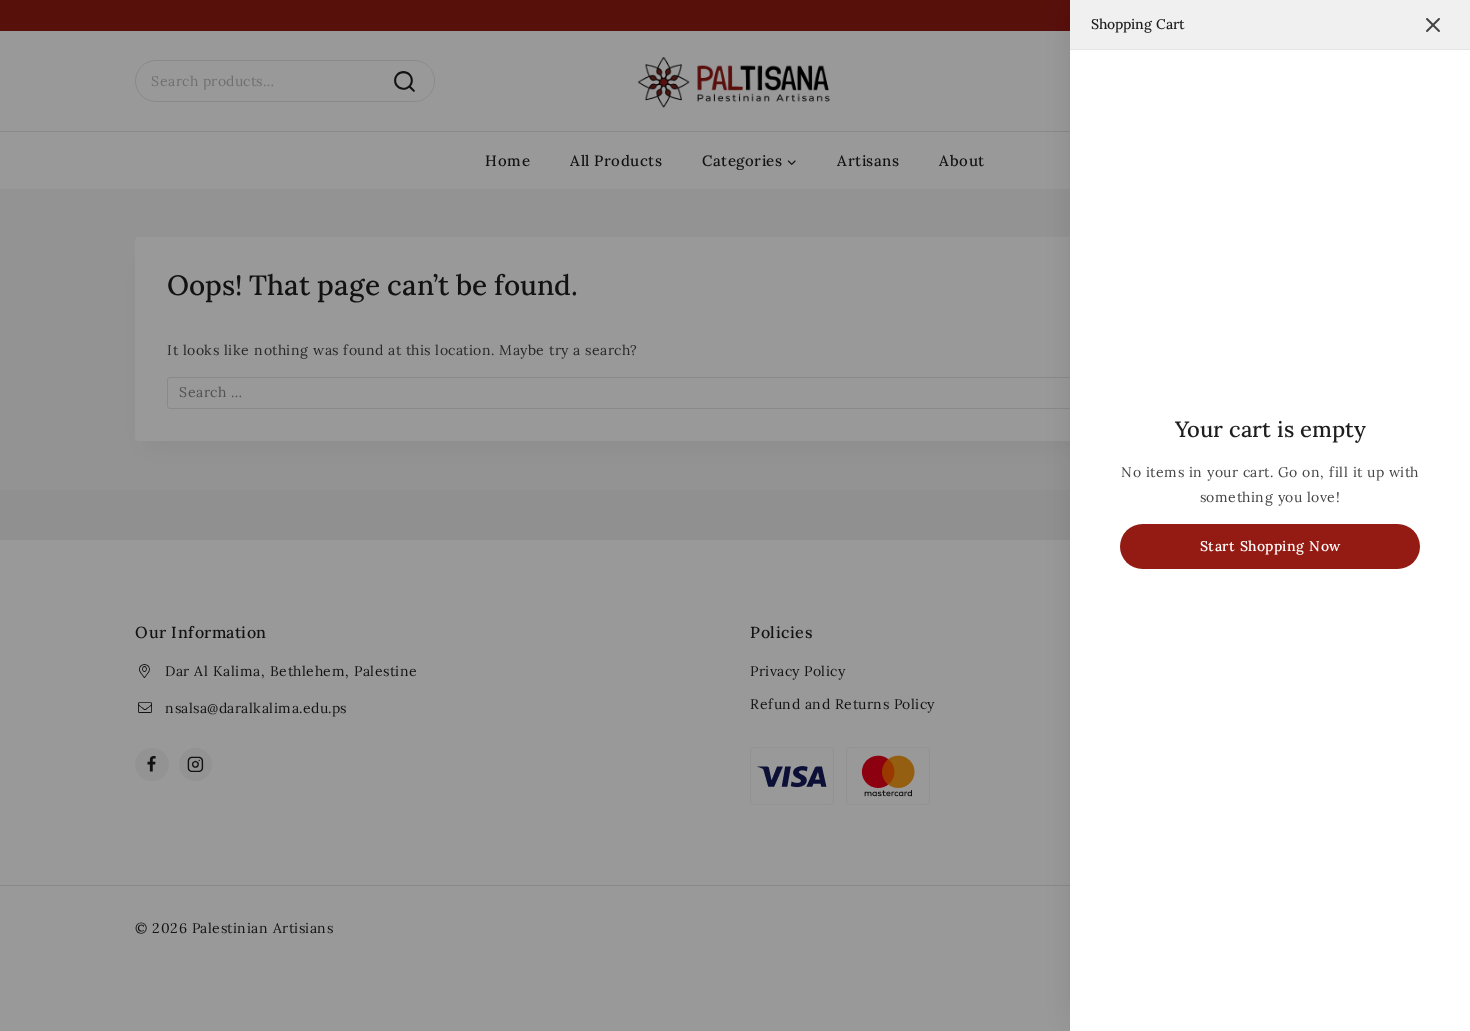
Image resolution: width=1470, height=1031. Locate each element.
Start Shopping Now (1270, 546)
